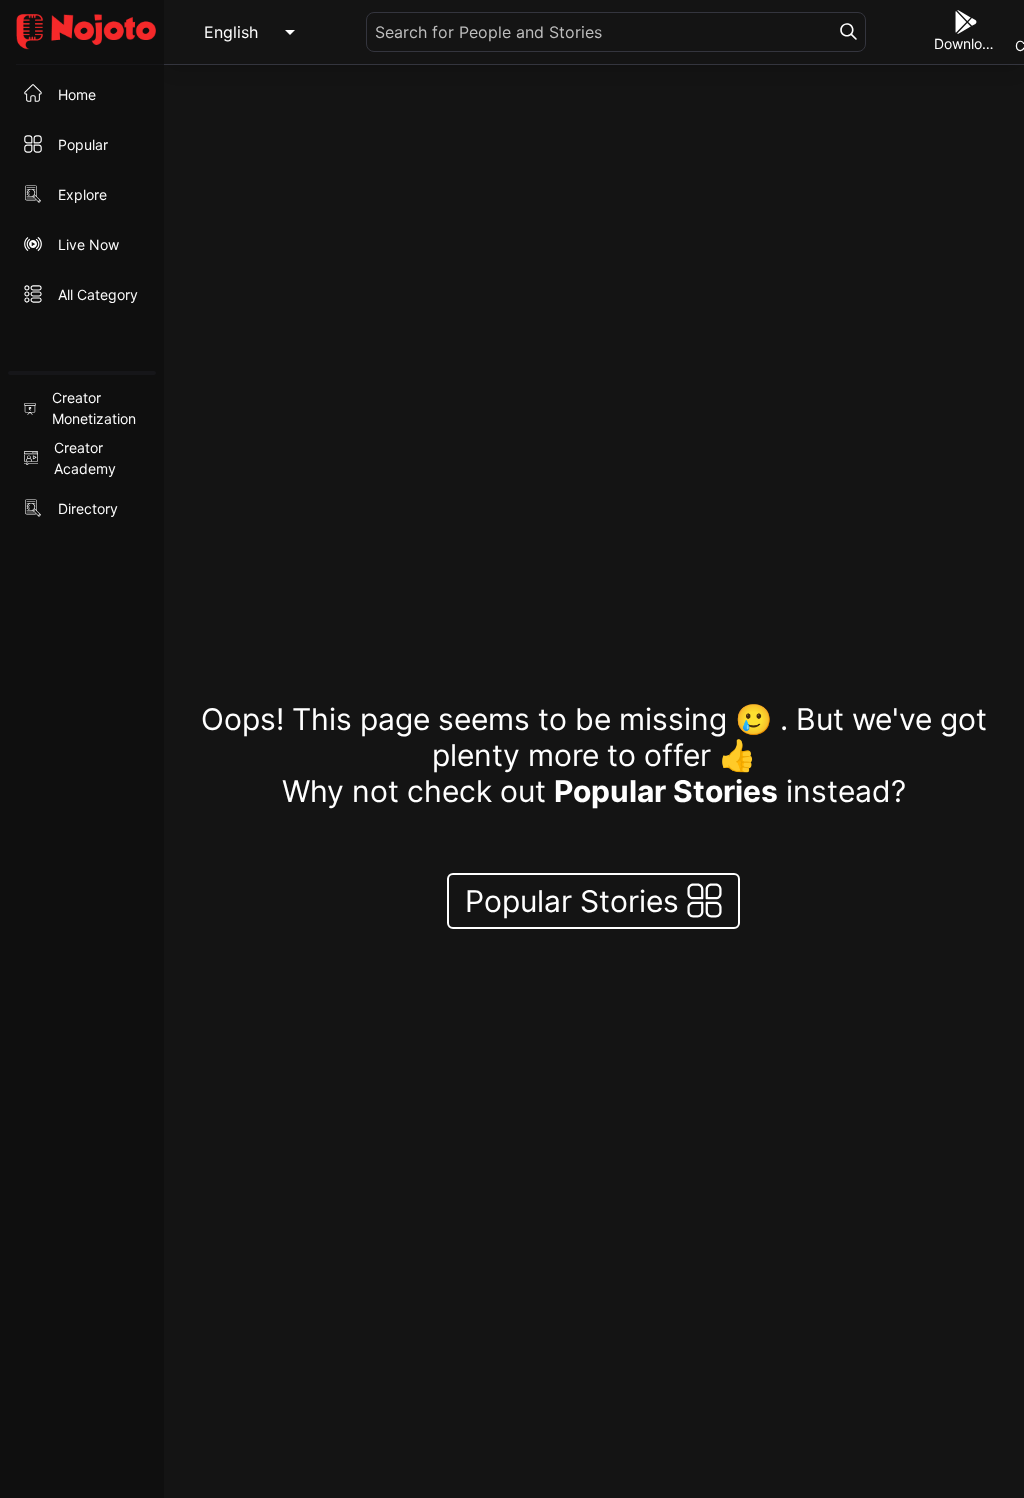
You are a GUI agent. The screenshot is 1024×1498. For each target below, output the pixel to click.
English (231, 32)
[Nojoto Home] (82, 32)
